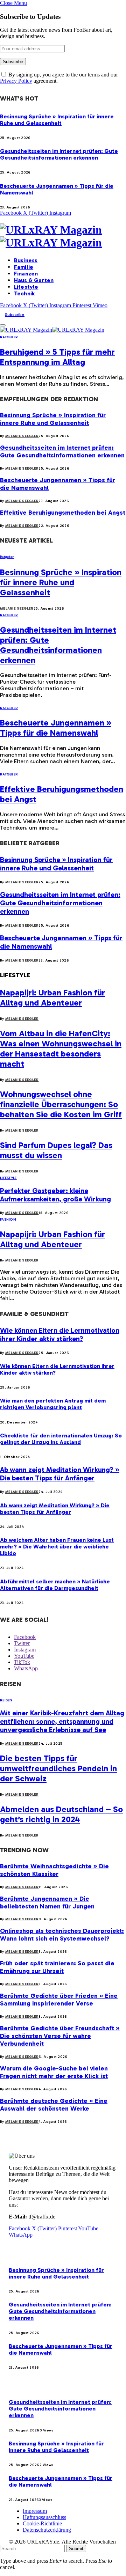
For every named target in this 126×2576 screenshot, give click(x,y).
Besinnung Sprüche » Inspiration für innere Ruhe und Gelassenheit (57, 120)
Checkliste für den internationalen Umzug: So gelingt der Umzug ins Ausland (61, 1439)
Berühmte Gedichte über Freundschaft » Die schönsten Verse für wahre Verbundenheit (60, 2036)
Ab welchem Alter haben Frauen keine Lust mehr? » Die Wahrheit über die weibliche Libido (57, 1547)
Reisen (6, 1700)
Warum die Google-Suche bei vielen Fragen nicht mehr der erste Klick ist (54, 2072)
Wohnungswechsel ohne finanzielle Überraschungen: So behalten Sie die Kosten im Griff (61, 1104)
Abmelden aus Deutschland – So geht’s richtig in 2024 (61, 1814)
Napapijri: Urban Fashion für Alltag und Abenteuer (52, 998)
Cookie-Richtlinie (42, 2523)
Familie (24, 267)
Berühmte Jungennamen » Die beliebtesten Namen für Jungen (47, 1902)
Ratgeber (9, 337)
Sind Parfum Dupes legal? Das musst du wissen (56, 1150)
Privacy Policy (16, 81)
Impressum (35, 2511)
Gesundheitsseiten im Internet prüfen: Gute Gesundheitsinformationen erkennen (59, 154)
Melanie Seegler (22, 436)
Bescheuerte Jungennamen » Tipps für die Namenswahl (56, 728)
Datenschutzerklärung (47, 2530)
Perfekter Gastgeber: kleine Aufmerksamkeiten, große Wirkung (55, 1195)
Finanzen (26, 274)
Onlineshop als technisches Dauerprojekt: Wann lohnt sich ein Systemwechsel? (62, 1935)
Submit (76, 2549)
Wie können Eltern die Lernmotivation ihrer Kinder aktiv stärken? (60, 1334)
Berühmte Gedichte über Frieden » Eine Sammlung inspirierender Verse (59, 2000)
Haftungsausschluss (44, 2517)
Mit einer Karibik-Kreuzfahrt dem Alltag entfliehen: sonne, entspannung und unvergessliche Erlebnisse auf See (62, 1721)
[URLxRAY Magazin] (63, 236)
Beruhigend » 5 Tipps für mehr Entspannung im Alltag (57, 357)
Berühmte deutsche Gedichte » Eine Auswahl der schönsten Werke (54, 2105)
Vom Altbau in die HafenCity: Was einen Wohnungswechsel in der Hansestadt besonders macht (61, 1048)
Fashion (8, 1220)
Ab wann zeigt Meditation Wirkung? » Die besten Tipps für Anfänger (60, 1474)
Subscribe (15, 315)
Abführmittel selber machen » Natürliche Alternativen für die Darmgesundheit (55, 1585)
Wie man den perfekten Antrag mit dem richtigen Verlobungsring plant (53, 1404)
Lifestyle (26, 287)
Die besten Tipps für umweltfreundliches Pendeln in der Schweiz (58, 1768)
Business (26, 260)
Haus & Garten (34, 280)
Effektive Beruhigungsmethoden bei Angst (63, 513)
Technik (24, 293)
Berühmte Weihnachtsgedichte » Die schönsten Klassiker (54, 1870)
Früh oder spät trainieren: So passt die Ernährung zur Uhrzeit (57, 1967)
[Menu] (3, 325)
